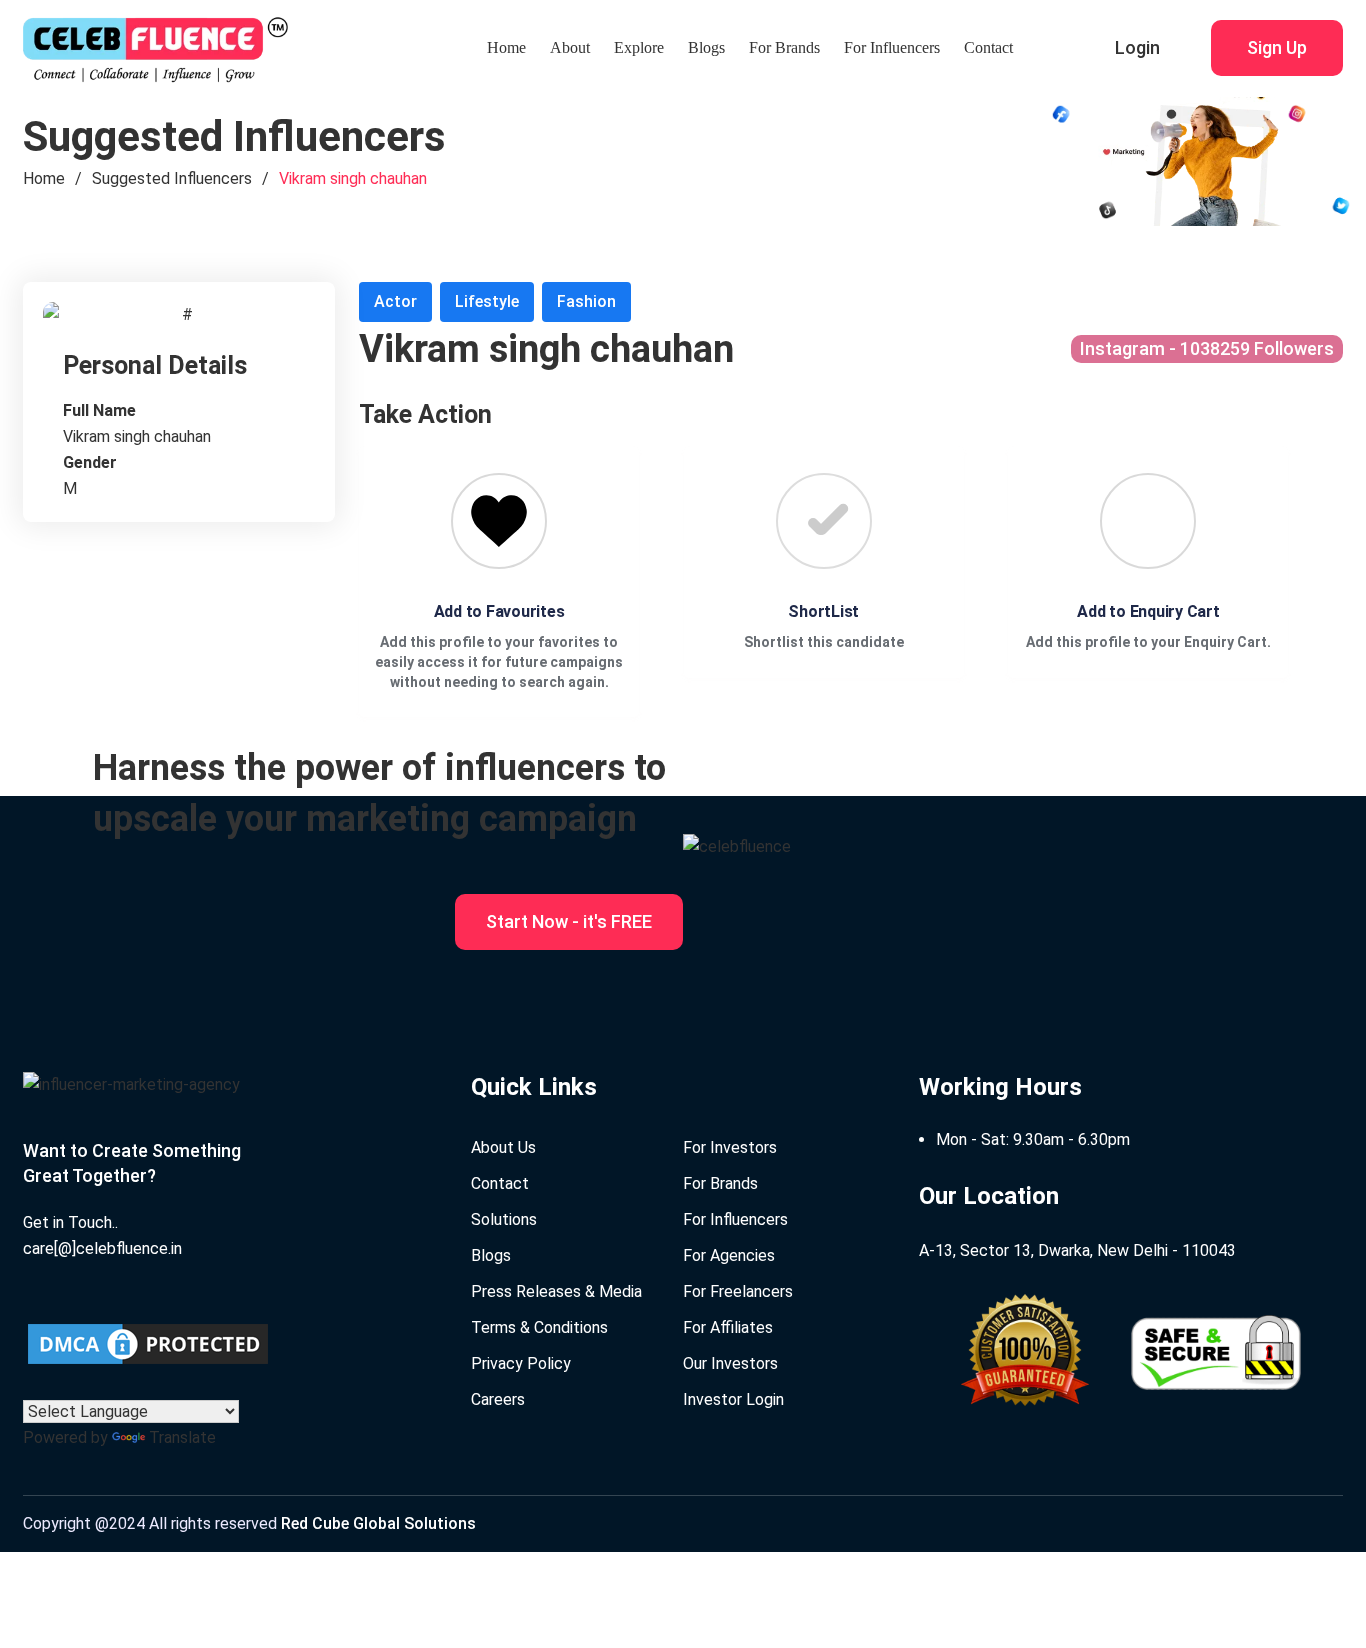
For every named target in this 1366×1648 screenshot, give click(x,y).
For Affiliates (728, 1327)
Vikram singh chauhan (353, 178)
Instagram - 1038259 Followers (1207, 348)
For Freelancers (738, 1291)
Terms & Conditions (539, 1327)
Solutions (504, 1219)
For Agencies (729, 1255)
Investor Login (733, 1399)
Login (1137, 47)
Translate (182, 1437)
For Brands (784, 47)
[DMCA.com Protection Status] (148, 1344)
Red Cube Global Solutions (378, 1523)
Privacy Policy (521, 1363)
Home (506, 47)
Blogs (706, 47)
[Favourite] (499, 521)
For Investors (730, 1147)
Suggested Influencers (172, 178)
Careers (498, 1399)
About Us (503, 1147)
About (570, 47)
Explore (639, 47)
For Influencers (892, 47)
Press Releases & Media (556, 1291)
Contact (988, 47)
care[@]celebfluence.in (102, 1248)
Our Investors (730, 1363)
